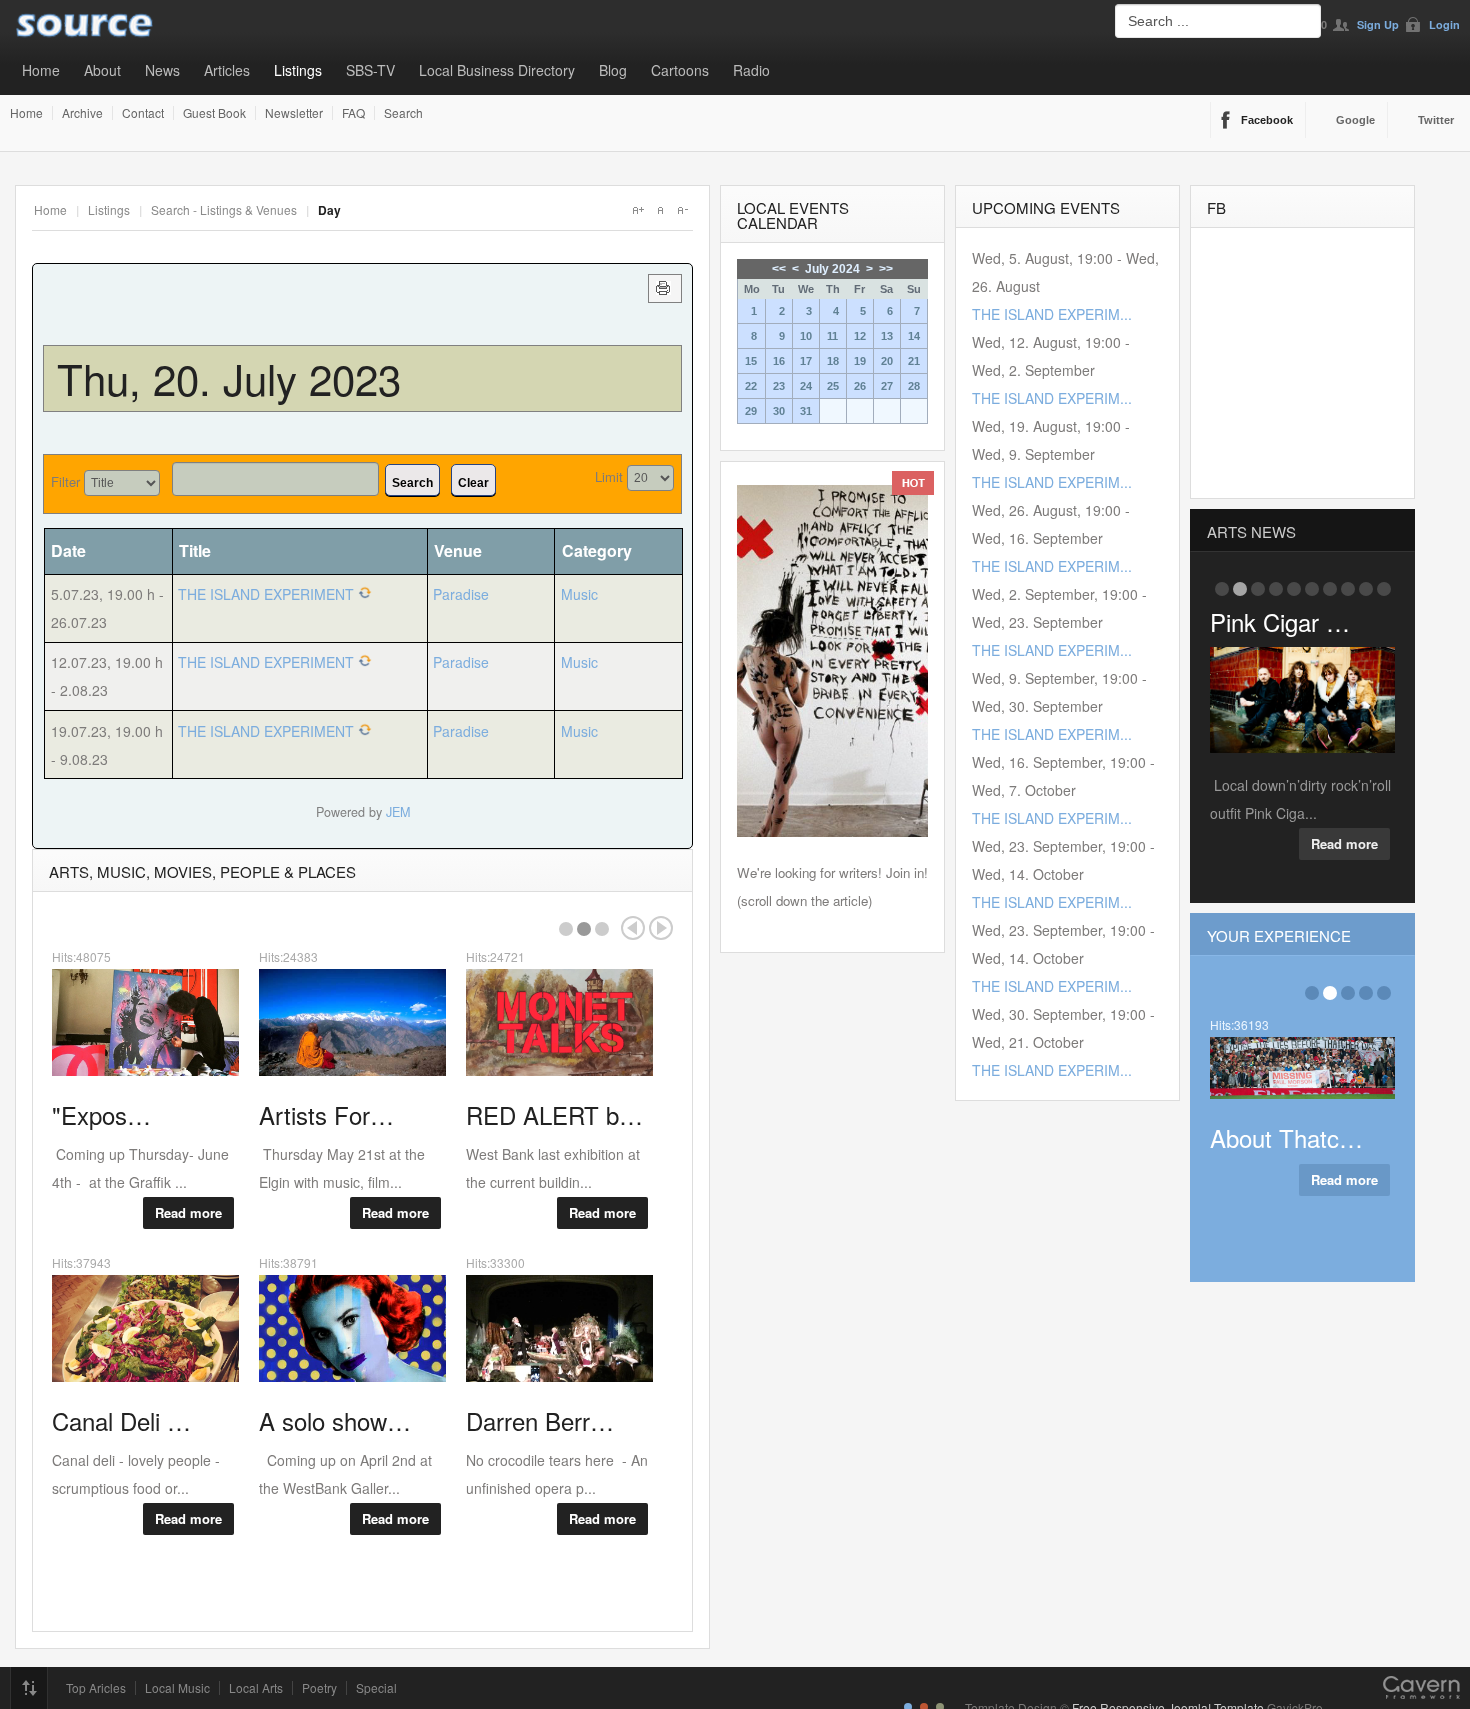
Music (579, 594)
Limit (609, 476)
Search (403, 113)
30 (779, 411)
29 (751, 411)
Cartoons (680, 70)
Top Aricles (96, 1688)
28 (914, 386)
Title (195, 550)
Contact (143, 113)
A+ (638, 210)
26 (860, 386)
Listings (298, 70)
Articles (227, 70)
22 (751, 386)
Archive (82, 113)
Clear (473, 483)
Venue (458, 550)
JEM (398, 812)
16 (779, 361)
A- (682, 210)
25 (833, 386)
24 (806, 386)
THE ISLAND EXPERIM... (1052, 314)
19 (860, 361)
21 (914, 361)
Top (29, 1688)
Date (68, 550)
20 (887, 361)
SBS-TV (370, 70)
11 (832, 336)
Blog (613, 70)
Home (41, 70)
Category (597, 550)
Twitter (1436, 120)
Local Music (177, 1688)
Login (1444, 24)
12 (860, 336)
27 (887, 386)
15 (751, 361)
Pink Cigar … (1280, 621)
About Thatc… (1286, 1137)
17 (806, 361)
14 (914, 336)
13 (887, 336)
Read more (188, 1212)
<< (779, 269)
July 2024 (832, 269)
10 (806, 336)
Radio (751, 70)
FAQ (353, 113)
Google (1355, 120)
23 (779, 386)
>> (886, 269)
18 (833, 361)
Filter (65, 481)
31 (806, 411)
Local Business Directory (497, 70)
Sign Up (1378, 24)
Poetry (319, 1688)
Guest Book (214, 113)
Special (376, 1688)
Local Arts (256, 1688)
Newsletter (294, 113)
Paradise (461, 594)
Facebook (1267, 120)
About (102, 70)
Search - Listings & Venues (224, 209)
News (162, 70)
